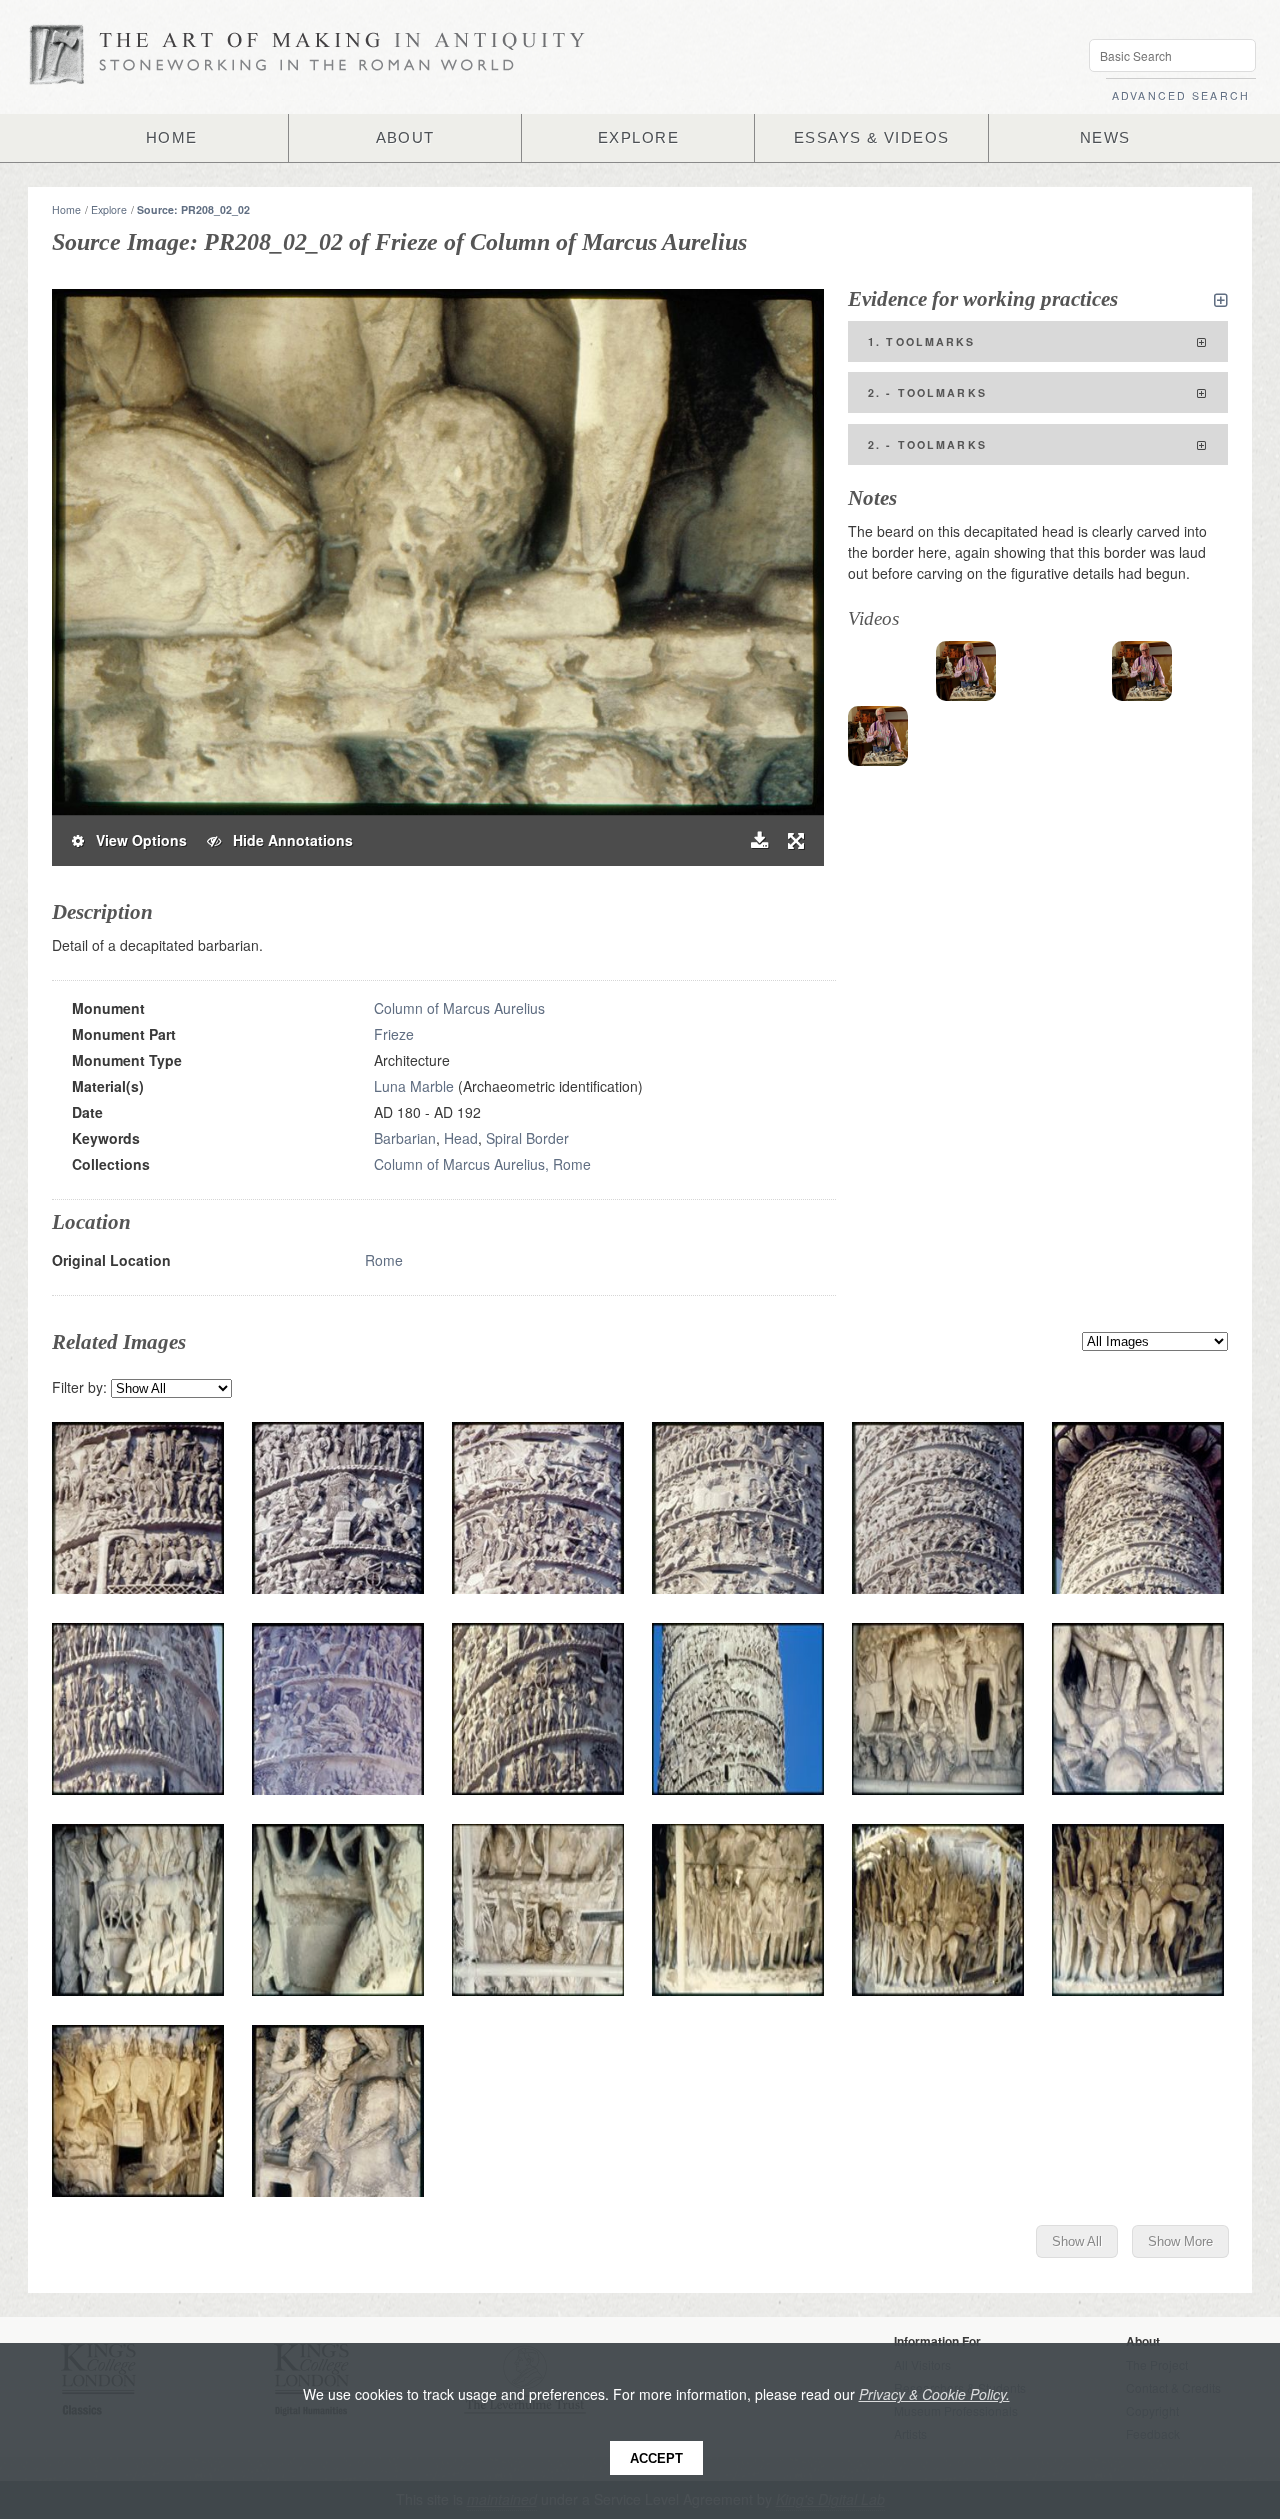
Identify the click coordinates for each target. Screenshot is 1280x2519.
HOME (172, 138)
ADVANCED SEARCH (1181, 95)
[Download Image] (759, 840)
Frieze (394, 1034)
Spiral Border (527, 1138)
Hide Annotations (287, 840)
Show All (1077, 2241)
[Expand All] (1221, 300)
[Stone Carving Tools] (966, 671)
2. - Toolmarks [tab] (927, 392)
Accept (656, 2458)
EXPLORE (638, 138)
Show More (1180, 2241)
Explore (109, 209)
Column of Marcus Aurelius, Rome (482, 1164)
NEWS (1105, 138)
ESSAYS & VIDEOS (872, 138)
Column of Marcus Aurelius (459, 1008)
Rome (384, 1260)
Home (66, 209)
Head (461, 1138)
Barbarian (405, 1138)
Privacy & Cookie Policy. (934, 2394)
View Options (135, 840)
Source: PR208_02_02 (193, 209)
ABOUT (405, 138)
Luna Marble (414, 1086)
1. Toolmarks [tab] (922, 341)
